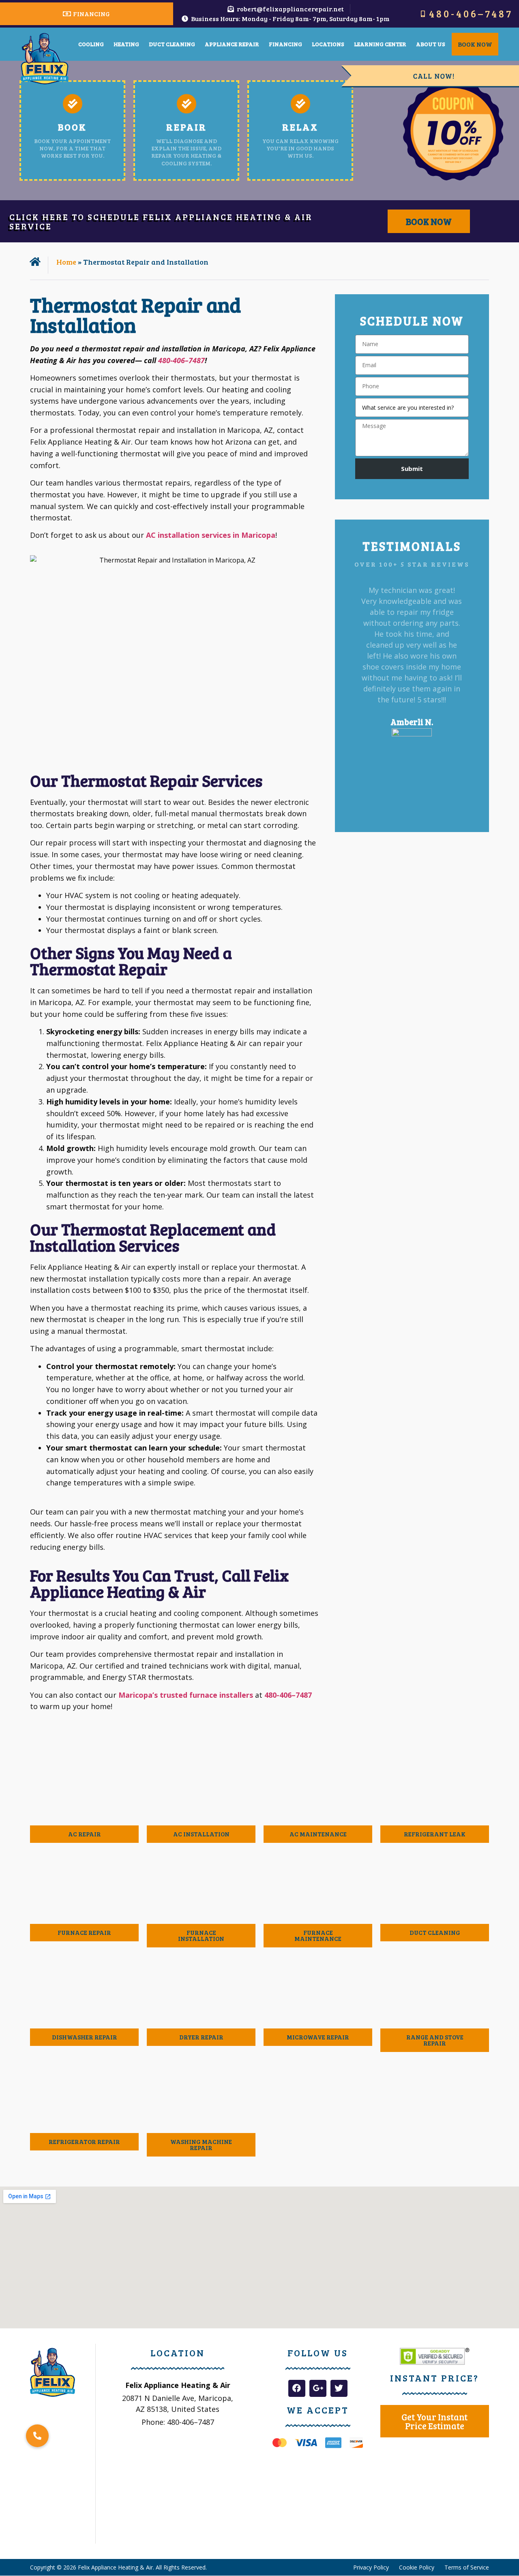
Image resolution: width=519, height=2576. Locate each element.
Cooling (91, 44)
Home (66, 262)
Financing (285, 44)
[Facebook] (297, 2388)
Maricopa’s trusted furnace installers (186, 1695)
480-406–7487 (181, 360)
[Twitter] (339, 2388)
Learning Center (380, 44)
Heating (126, 44)
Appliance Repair (232, 44)
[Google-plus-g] (318, 2388)
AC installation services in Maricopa (211, 535)
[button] (356, 694)
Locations (328, 44)
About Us (431, 44)
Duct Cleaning (172, 44)
